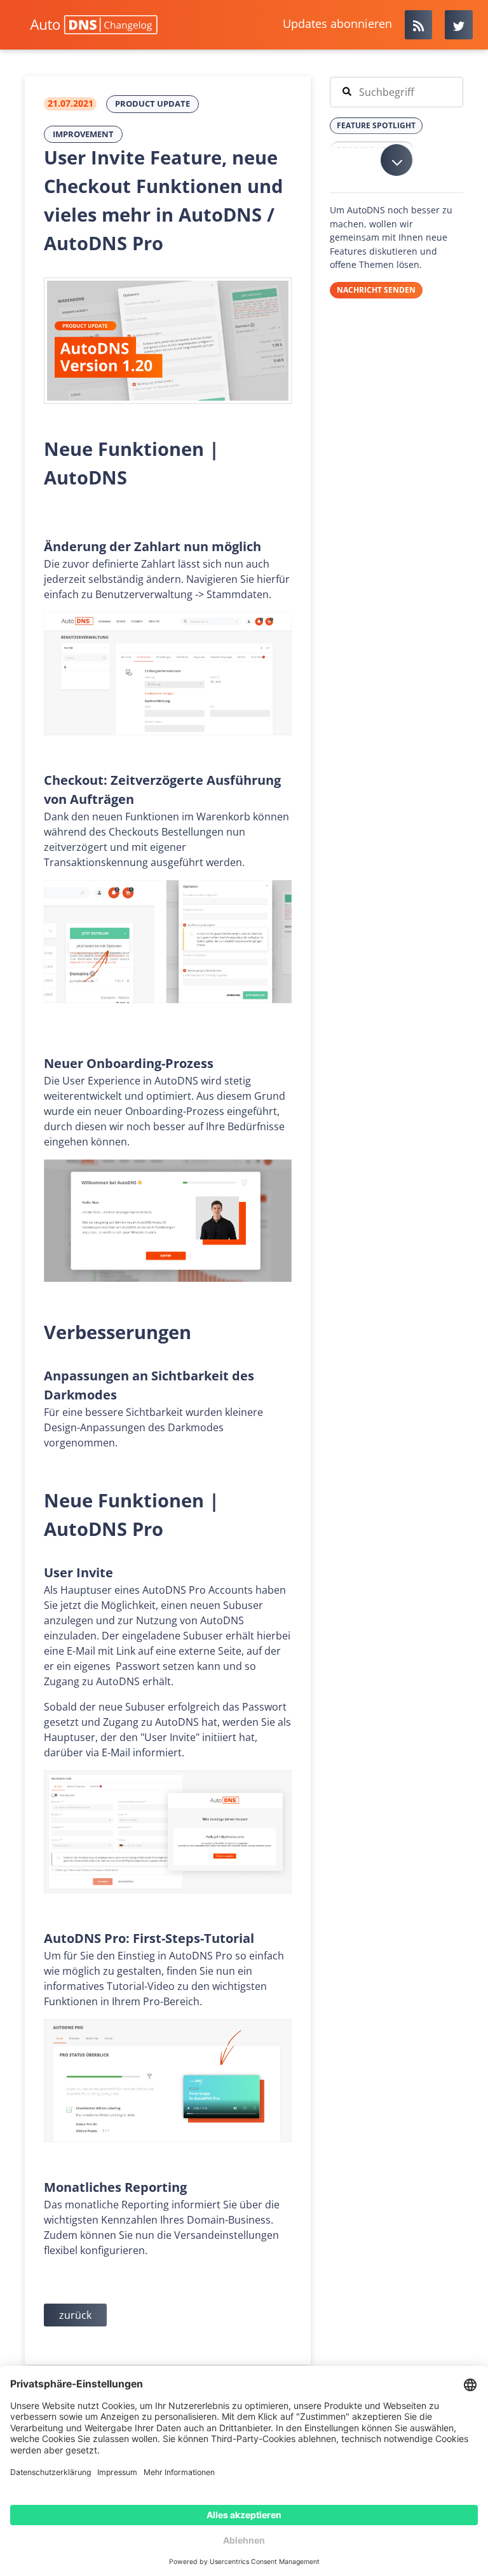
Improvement (83, 134)
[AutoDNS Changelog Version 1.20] (168, 341)
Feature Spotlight (376, 125)
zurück (75, 2315)
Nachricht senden (376, 290)
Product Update (152, 103)
